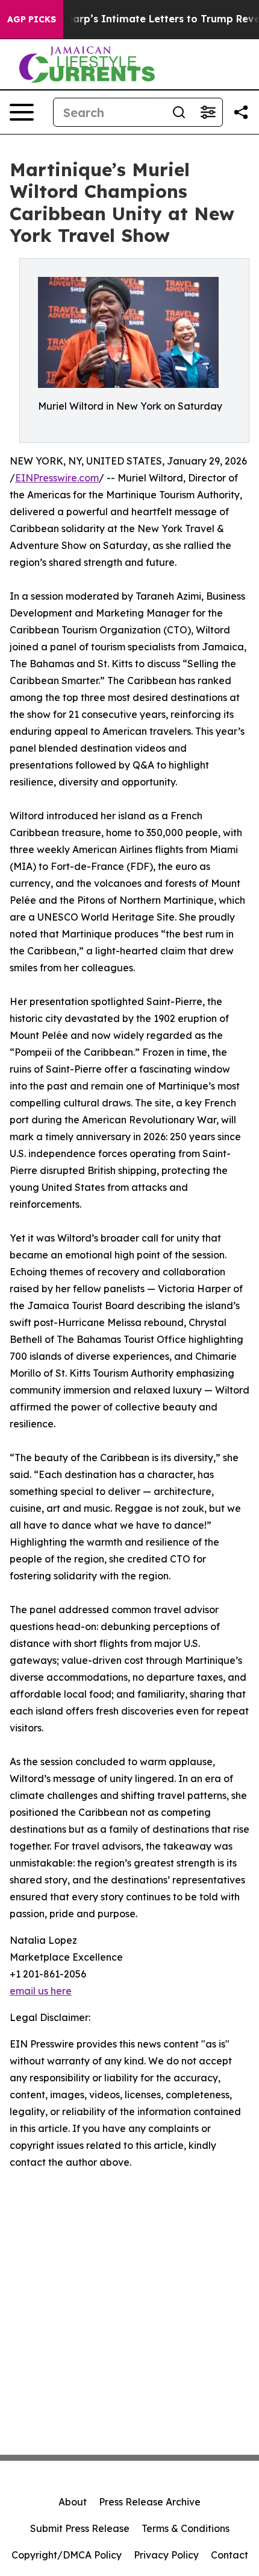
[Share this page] (241, 112)
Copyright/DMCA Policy (67, 2555)
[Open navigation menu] (22, 112)
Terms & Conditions (186, 2528)
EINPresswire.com (57, 478)
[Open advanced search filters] (208, 112)
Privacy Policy (166, 2555)
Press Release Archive (150, 2502)
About (73, 2502)
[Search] (179, 112)
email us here (41, 1991)
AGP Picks (32, 19)
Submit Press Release (80, 2528)
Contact (229, 2555)
